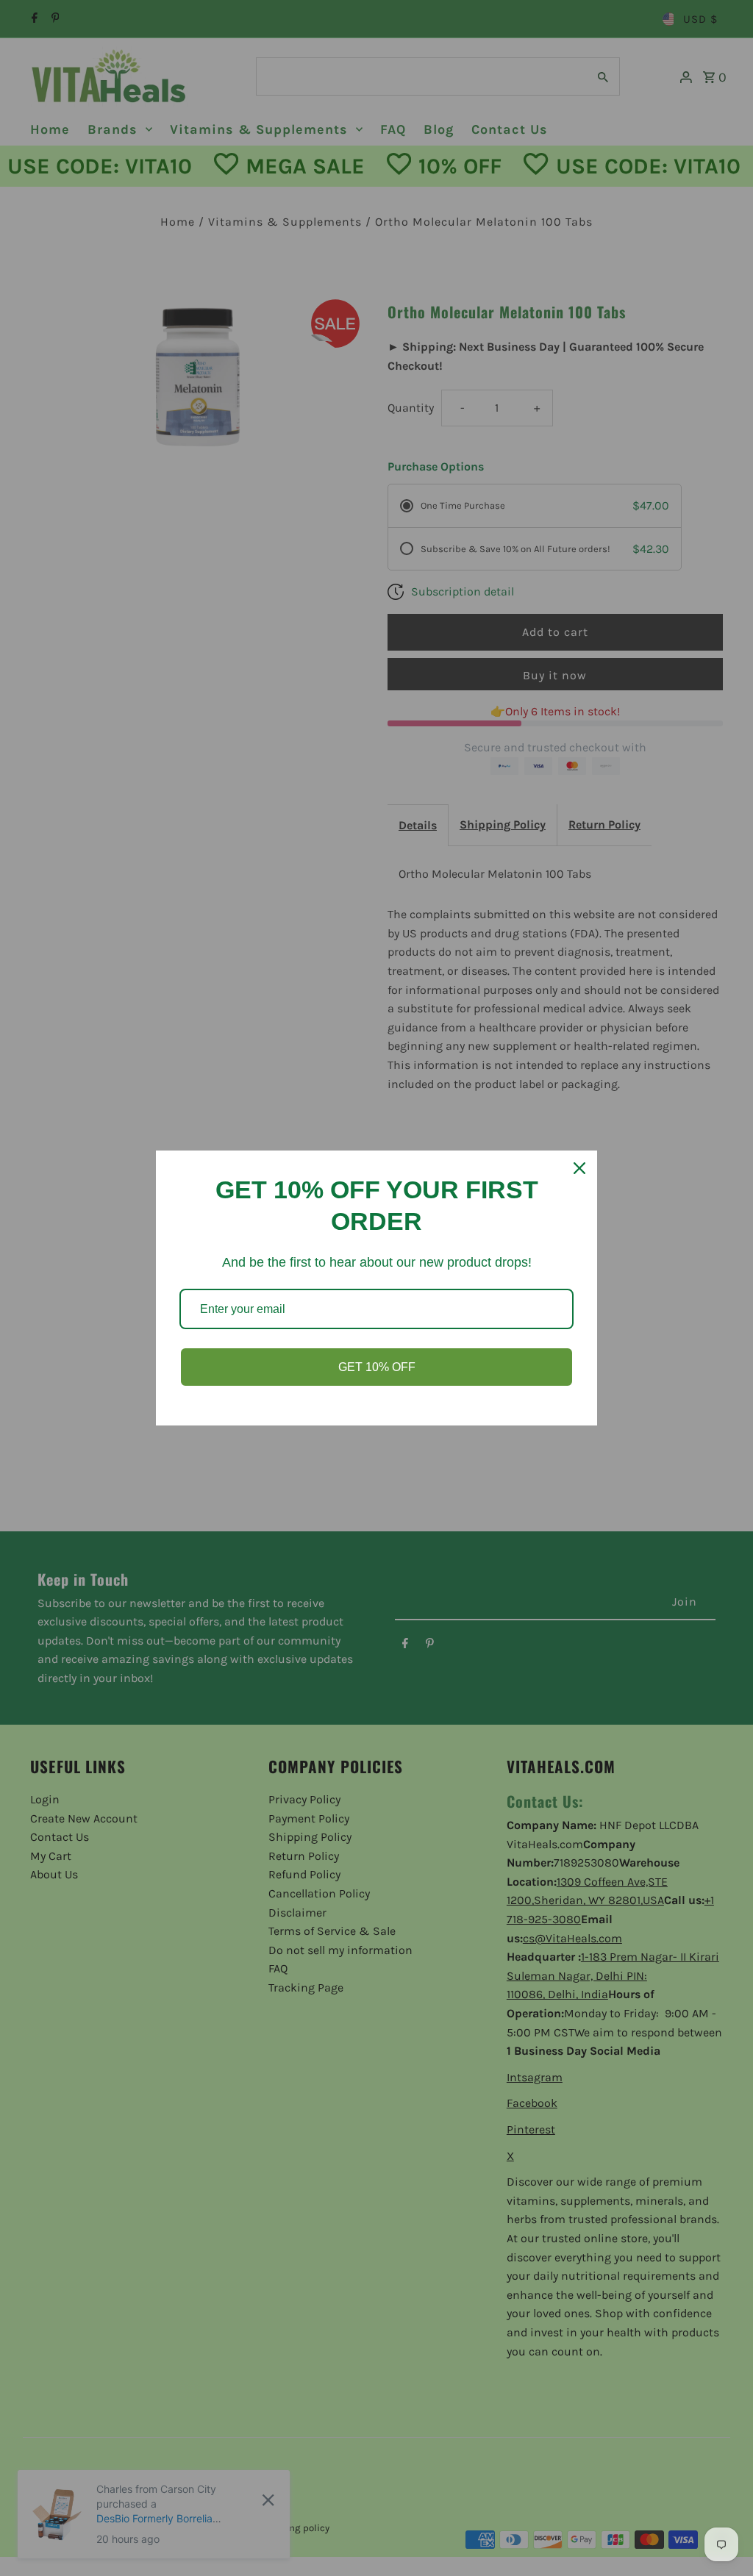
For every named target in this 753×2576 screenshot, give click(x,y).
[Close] (579, 1168)
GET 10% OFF (377, 1367)
